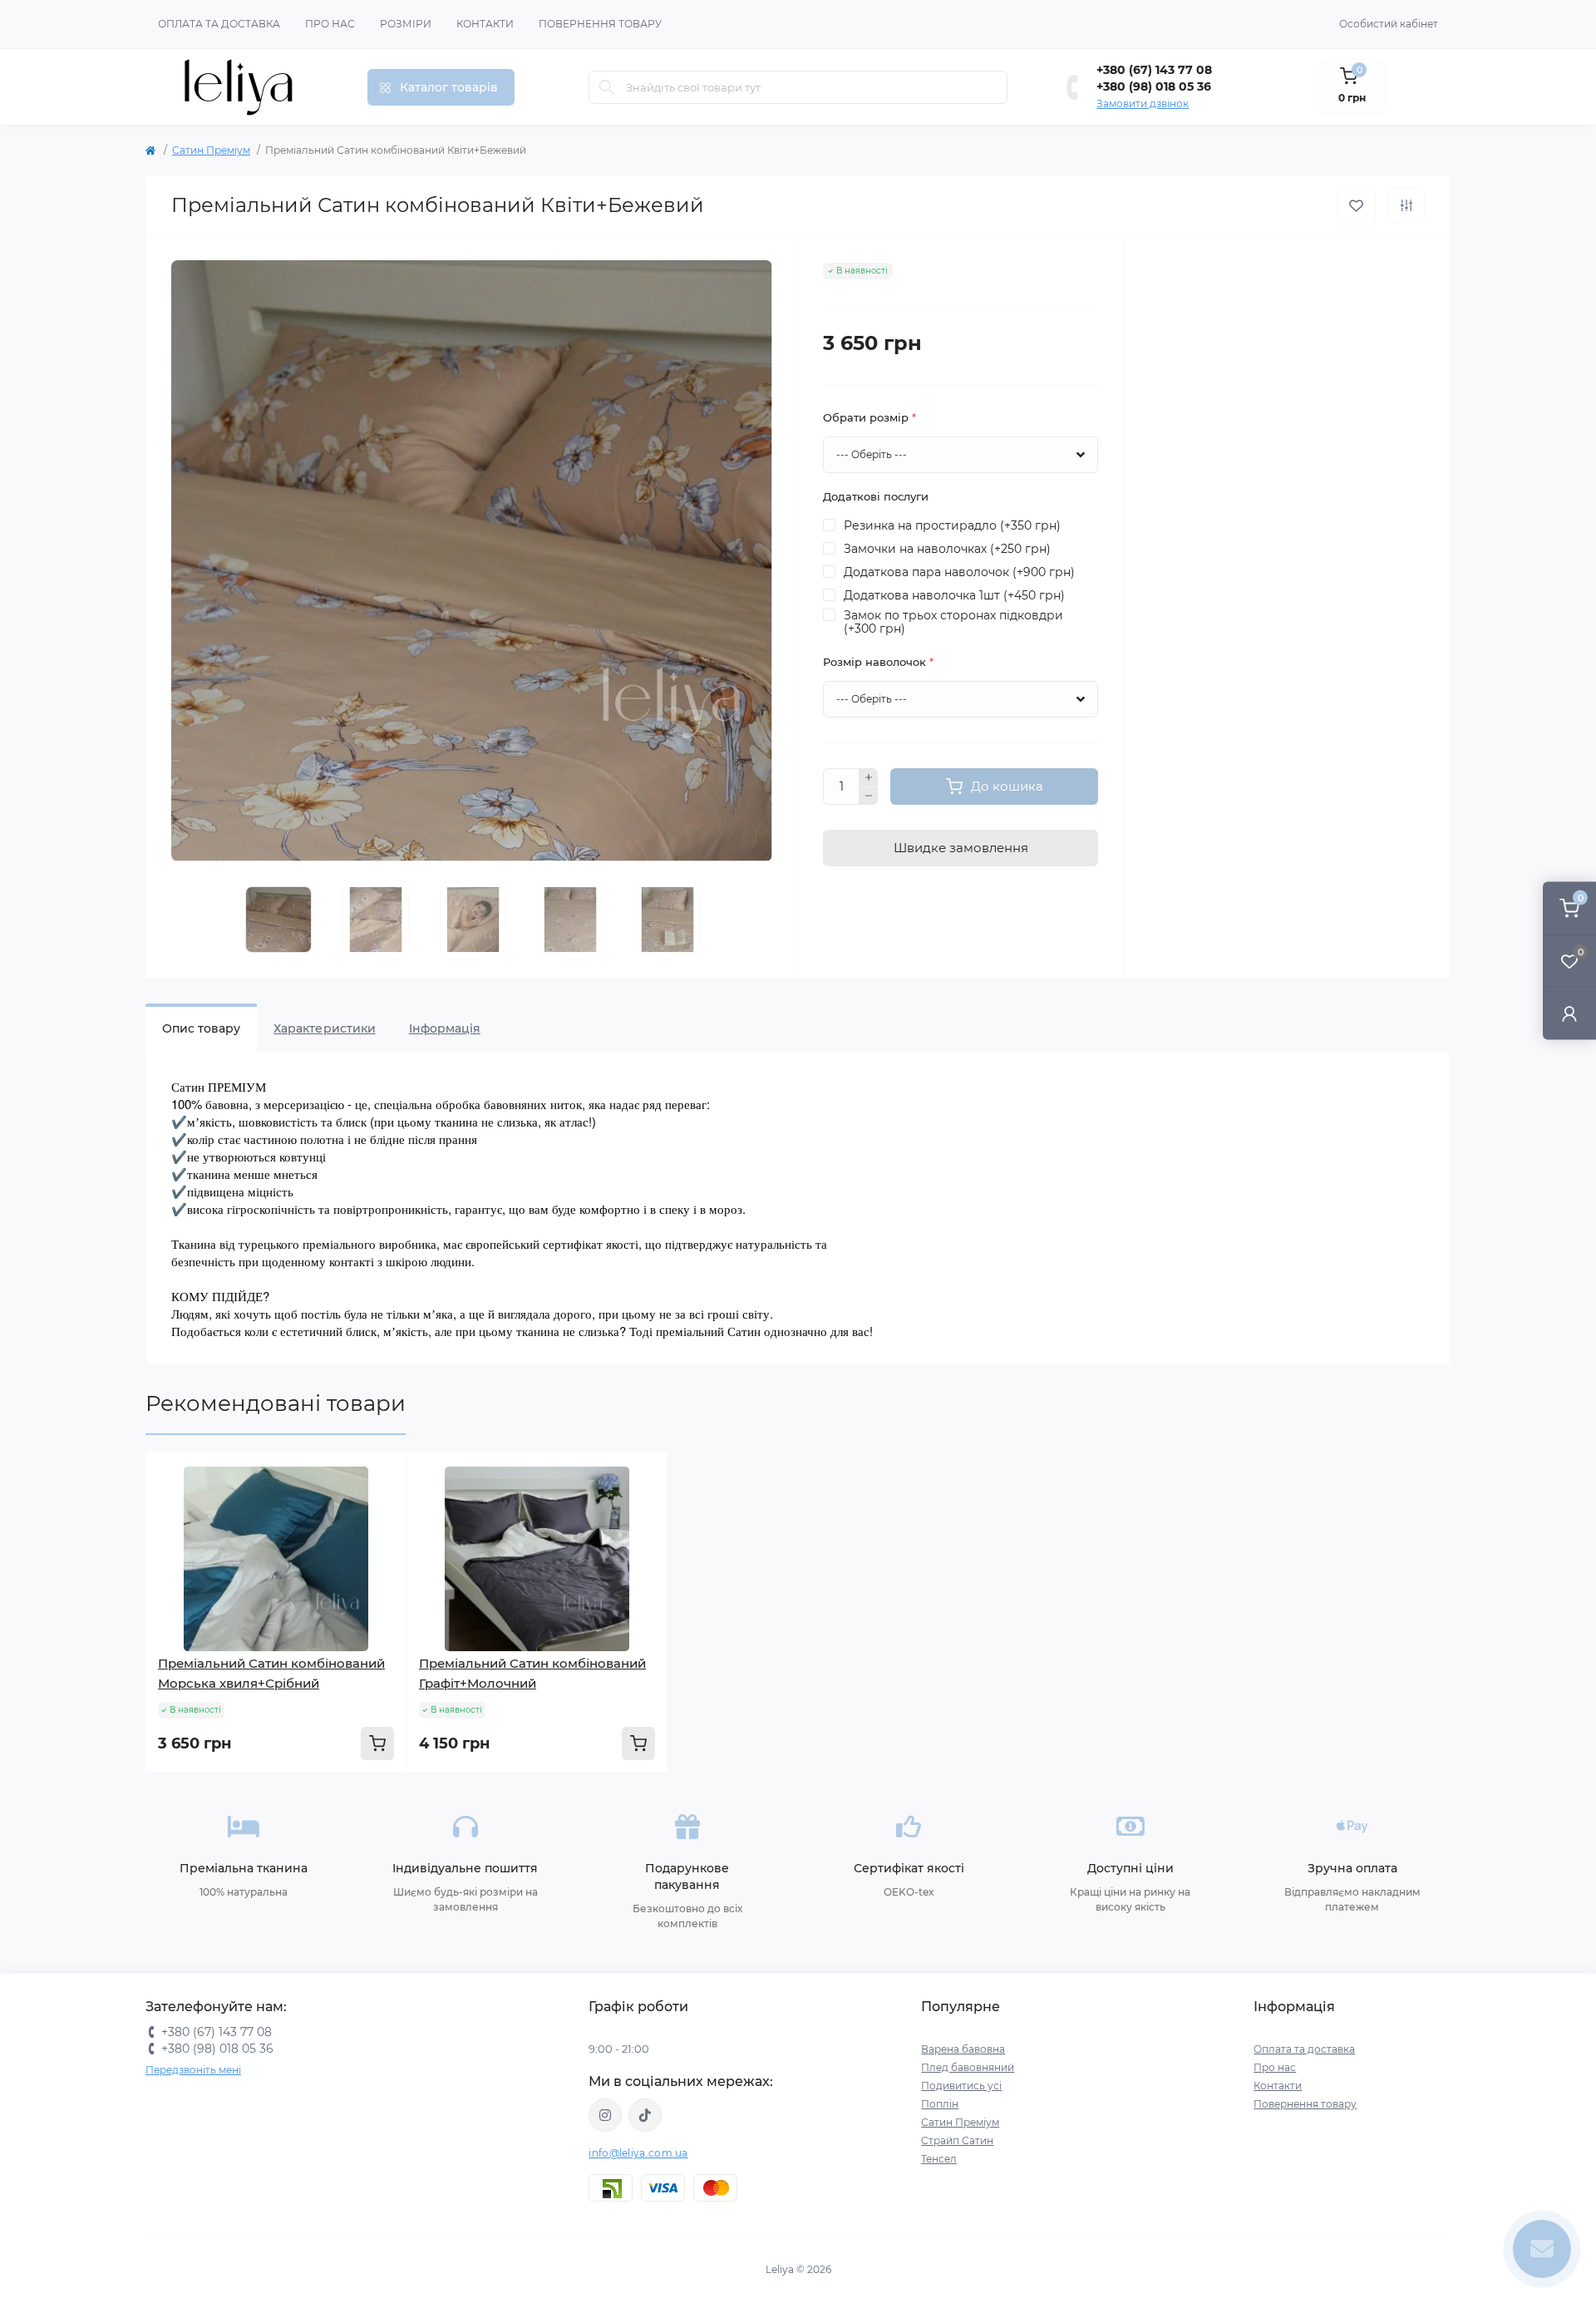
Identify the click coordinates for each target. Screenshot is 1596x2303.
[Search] (607, 87)
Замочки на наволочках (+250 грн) (947, 549)
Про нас (330, 24)
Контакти (485, 24)
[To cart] (377, 1743)
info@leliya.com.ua (638, 2153)
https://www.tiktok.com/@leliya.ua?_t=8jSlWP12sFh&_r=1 (645, 2115)
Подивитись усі (961, 2086)
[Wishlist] (382, 1508)
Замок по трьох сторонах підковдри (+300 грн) (953, 622)
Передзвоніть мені (193, 2070)
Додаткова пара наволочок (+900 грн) (959, 572)
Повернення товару (600, 24)
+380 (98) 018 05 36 (1154, 86)
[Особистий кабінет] (1569, 1013)
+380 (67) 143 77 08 (1154, 70)
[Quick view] (382, 1477)
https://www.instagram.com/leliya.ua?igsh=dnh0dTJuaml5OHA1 (605, 2115)
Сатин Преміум (211, 150)
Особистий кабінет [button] (1389, 24)
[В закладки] (1356, 206)
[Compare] (382, 1540)
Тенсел (939, 2159)
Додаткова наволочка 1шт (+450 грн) (954, 595)
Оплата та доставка (219, 24)
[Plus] (869, 777)
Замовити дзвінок (1143, 104)
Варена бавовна (963, 2049)
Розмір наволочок (878, 662)
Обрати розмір (869, 417)
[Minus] (869, 796)
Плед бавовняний (968, 2067)
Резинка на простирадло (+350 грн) (952, 525)
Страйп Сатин (957, 2140)
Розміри (406, 24)
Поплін (940, 2104)
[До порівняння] (1406, 205)
